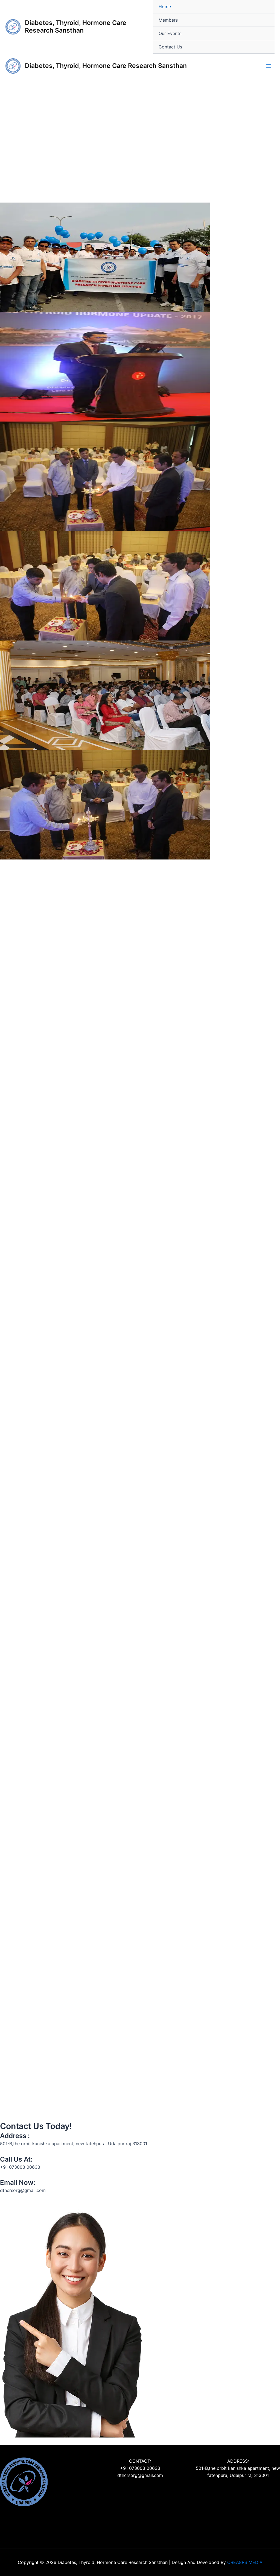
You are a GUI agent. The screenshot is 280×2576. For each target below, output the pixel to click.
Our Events (170, 33)
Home (165, 7)
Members (168, 20)
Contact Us (170, 47)
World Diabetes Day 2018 (34, 1923)
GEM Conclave (20, 1706)
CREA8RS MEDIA (245, 2562)
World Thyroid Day (165, 2102)
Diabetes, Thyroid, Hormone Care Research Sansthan (76, 27)
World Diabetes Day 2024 (35, 1356)
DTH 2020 (154, 1596)
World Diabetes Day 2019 (174, 1828)
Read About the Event (23, 1365)
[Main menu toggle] (269, 66)
